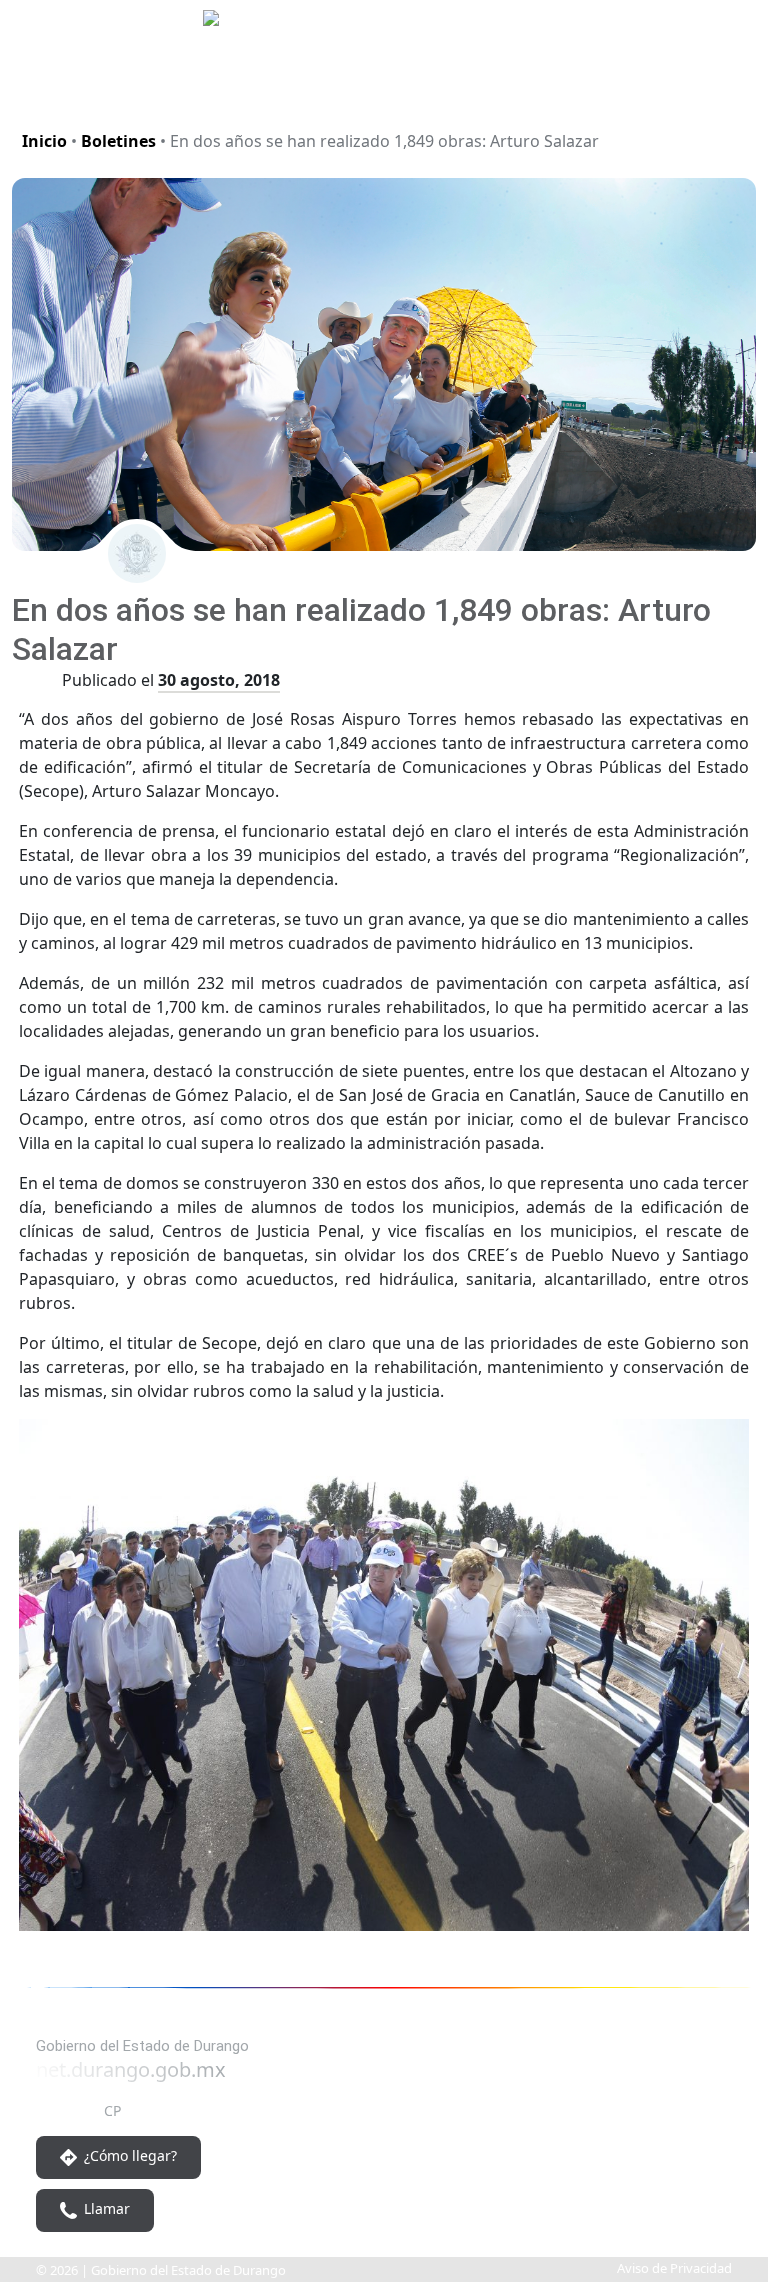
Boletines (118, 141)
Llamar (105, 2208)
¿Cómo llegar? (128, 2155)
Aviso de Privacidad (674, 2268)
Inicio (44, 141)
